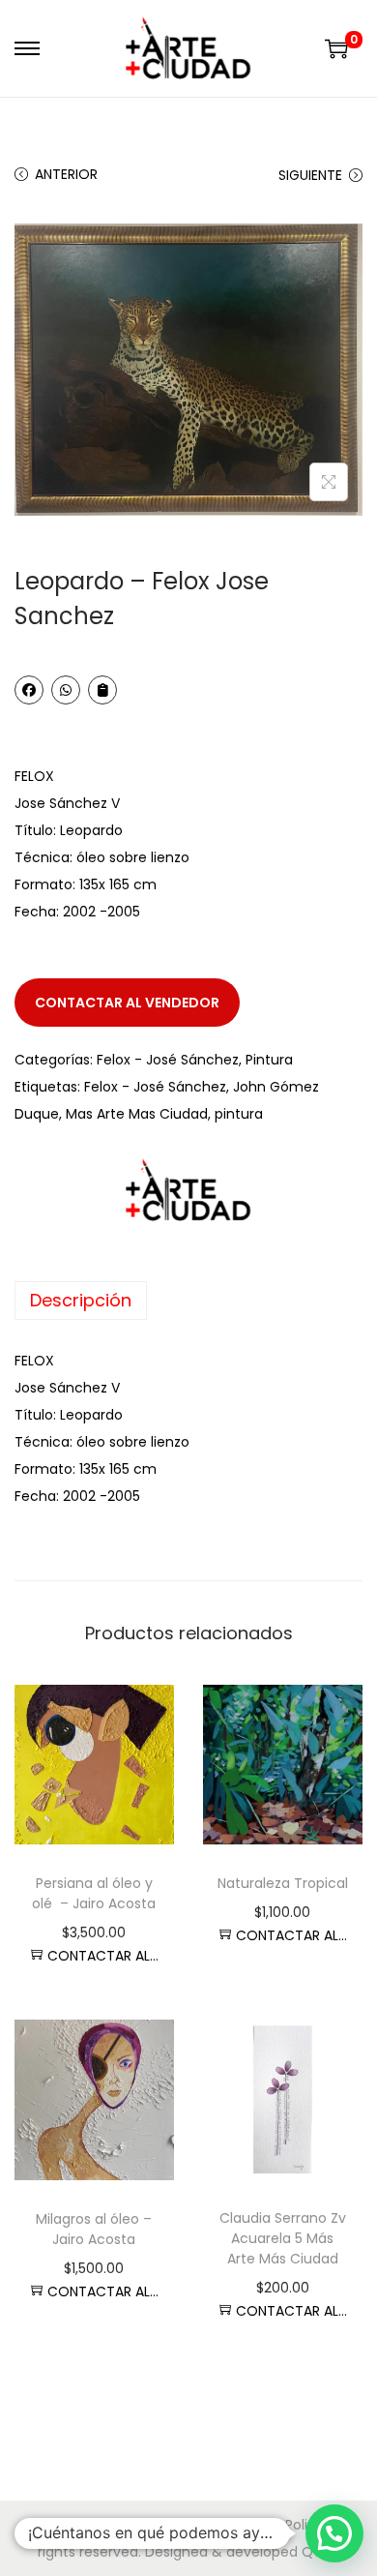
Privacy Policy (278, 2525)
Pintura (269, 1060)
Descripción (81, 1300)
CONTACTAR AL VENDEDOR (127, 1003)
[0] (336, 48)
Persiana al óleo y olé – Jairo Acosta (94, 1893)
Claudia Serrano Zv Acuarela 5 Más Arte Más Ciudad (283, 2238)
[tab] (188, 1301)
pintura (239, 1114)
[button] (334, 2533)
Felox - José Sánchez (168, 1060)
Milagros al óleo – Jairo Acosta (94, 2229)
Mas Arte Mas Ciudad (137, 1114)
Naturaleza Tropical (283, 1883)
